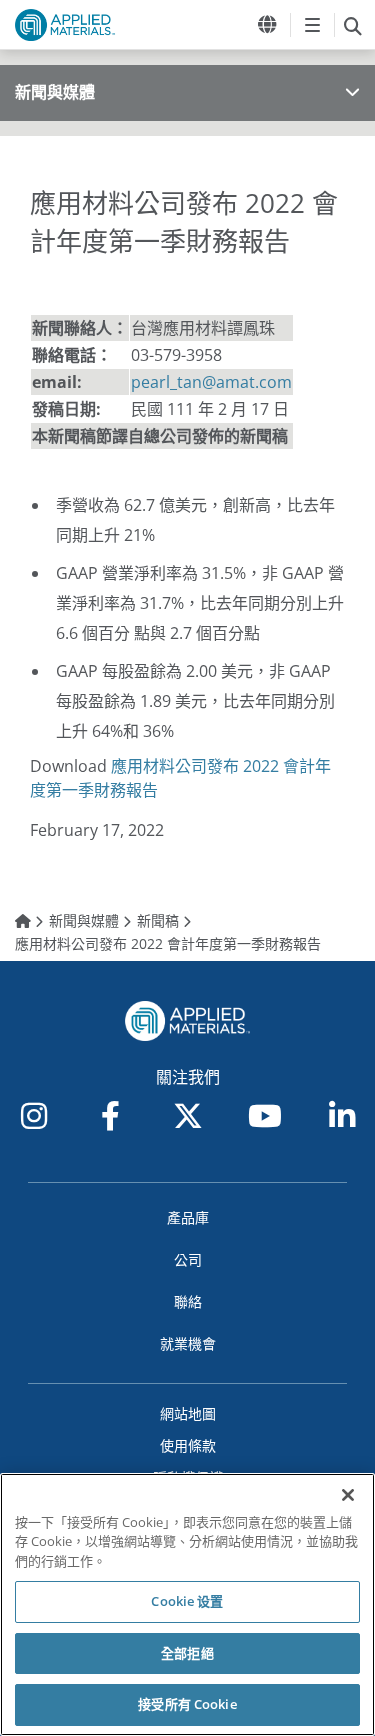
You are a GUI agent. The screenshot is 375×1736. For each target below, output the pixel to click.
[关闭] (348, 1495)
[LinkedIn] (342, 1116)
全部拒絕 (187, 1653)
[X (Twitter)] (188, 1116)
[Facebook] (111, 1116)
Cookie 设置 (187, 1601)
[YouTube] (265, 1116)
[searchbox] (352, 25)
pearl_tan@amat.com (211, 382)
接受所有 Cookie (187, 1704)
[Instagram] (34, 1116)
